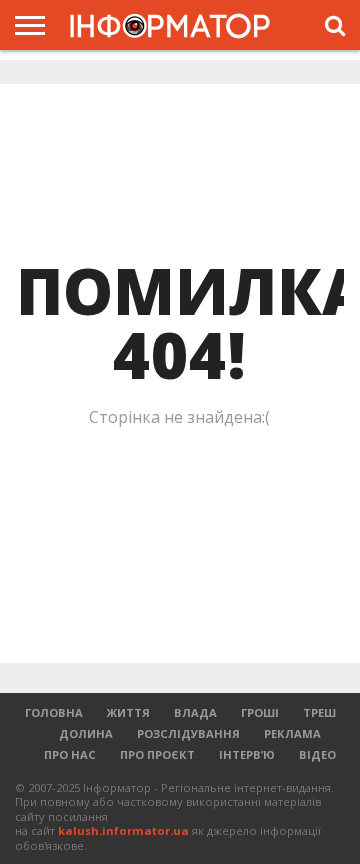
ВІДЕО (317, 754)
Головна (54, 712)
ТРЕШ (319, 712)
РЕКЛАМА (292, 733)
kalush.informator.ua (123, 830)
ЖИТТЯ (128, 712)
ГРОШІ (260, 712)
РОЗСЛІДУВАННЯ (188, 733)
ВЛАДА (195, 712)
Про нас (70, 754)
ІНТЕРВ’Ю (247, 754)
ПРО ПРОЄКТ (157, 754)
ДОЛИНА (86, 733)
